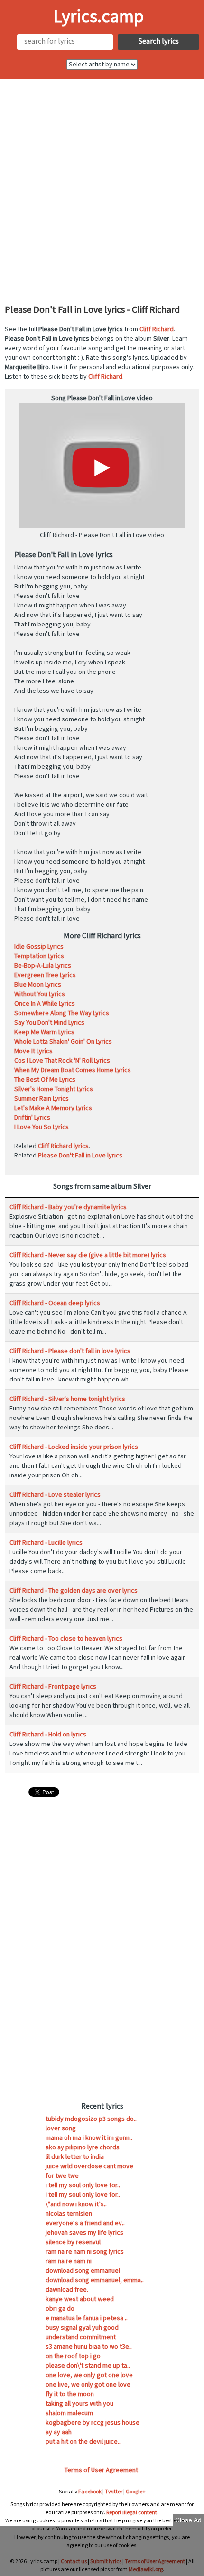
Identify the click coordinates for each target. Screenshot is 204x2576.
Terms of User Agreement (101, 2470)
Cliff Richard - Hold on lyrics (48, 1735)
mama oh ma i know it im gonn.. (89, 2138)
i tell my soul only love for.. (83, 2185)
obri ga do (60, 2309)
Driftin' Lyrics (32, 1118)
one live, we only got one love (88, 2385)
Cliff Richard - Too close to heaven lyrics (66, 1639)
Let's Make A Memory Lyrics (53, 1108)
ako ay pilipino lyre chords (83, 2147)
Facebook (90, 2492)
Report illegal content (132, 2513)
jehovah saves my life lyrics (84, 2233)
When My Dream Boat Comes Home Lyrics (73, 1070)
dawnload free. (67, 2290)
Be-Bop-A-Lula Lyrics (43, 966)
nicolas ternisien (69, 2214)
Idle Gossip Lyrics (39, 947)
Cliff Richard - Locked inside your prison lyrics (74, 1447)
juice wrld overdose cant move (89, 2166)
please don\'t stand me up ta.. (88, 2366)
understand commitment (81, 2337)
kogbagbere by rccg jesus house (93, 2423)
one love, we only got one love (89, 2375)
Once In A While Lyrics (45, 1004)
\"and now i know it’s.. (76, 2204)
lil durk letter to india (75, 2157)
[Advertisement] (102, 191)
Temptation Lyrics (39, 956)
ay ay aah (59, 2432)
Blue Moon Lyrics (38, 985)
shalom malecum (69, 2413)
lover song (61, 2128)
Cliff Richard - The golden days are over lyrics (74, 1591)
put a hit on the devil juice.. (83, 2442)
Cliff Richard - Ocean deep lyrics (55, 1303)
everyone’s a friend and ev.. (85, 2223)
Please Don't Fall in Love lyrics (80, 1156)
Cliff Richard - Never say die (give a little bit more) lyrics (88, 1255)
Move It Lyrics (33, 1051)
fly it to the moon (70, 2394)
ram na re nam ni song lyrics (85, 2252)
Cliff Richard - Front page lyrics (53, 1687)
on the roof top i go (73, 2356)
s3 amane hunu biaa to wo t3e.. (89, 2347)
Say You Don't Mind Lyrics (49, 1023)
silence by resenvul (73, 2242)
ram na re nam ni (69, 2261)
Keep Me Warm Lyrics (44, 1032)
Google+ (136, 2492)
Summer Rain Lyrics (42, 1099)
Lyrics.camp (99, 17)
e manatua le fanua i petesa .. (87, 2318)
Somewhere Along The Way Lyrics (62, 1013)
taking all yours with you (79, 2404)
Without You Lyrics (40, 994)
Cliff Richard (157, 329)
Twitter (114, 2492)
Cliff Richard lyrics (63, 1146)
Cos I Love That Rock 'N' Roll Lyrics (62, 1061)
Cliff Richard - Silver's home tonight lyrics (67, 1399)
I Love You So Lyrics (42, 1127)
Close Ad (188, 2520)
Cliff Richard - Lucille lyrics (46, 1543)
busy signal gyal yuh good (82, 2328)
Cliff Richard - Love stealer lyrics (55, 1495)
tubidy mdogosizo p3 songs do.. (91, 2119)
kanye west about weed (80, 2299)
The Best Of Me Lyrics (45, 1080)
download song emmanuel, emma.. (95, 2280)
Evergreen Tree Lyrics (45, 975)
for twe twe (62, 2176)
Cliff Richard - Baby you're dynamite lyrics (68, 1207)
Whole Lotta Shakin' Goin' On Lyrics (63, 1042)
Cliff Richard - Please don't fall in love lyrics (70, 1351)
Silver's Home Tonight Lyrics (54, 1089)
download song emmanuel (83, 2271)
